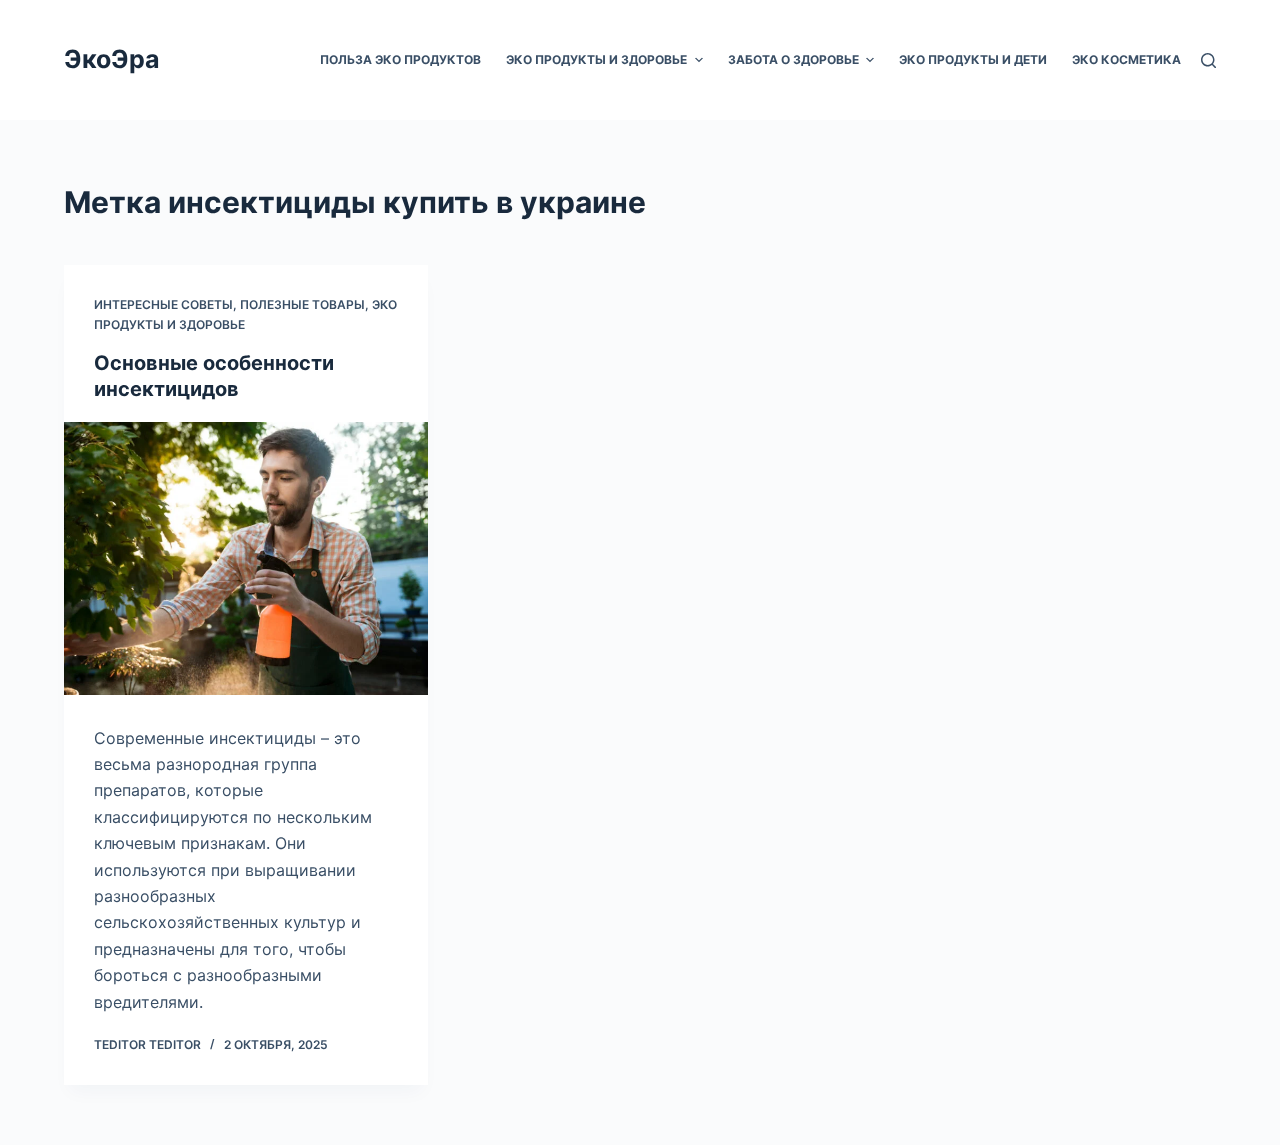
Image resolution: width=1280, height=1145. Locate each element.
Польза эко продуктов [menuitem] (400, 59)
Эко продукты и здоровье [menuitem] (596, 59)
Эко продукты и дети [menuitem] (973, 59)
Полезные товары (302, 304)
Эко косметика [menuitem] (1126, 59)
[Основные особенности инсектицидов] (246, 558)
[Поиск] (1208, 60)
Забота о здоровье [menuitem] (793, 59)
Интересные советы (163, 304)
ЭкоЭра (112, 59)
